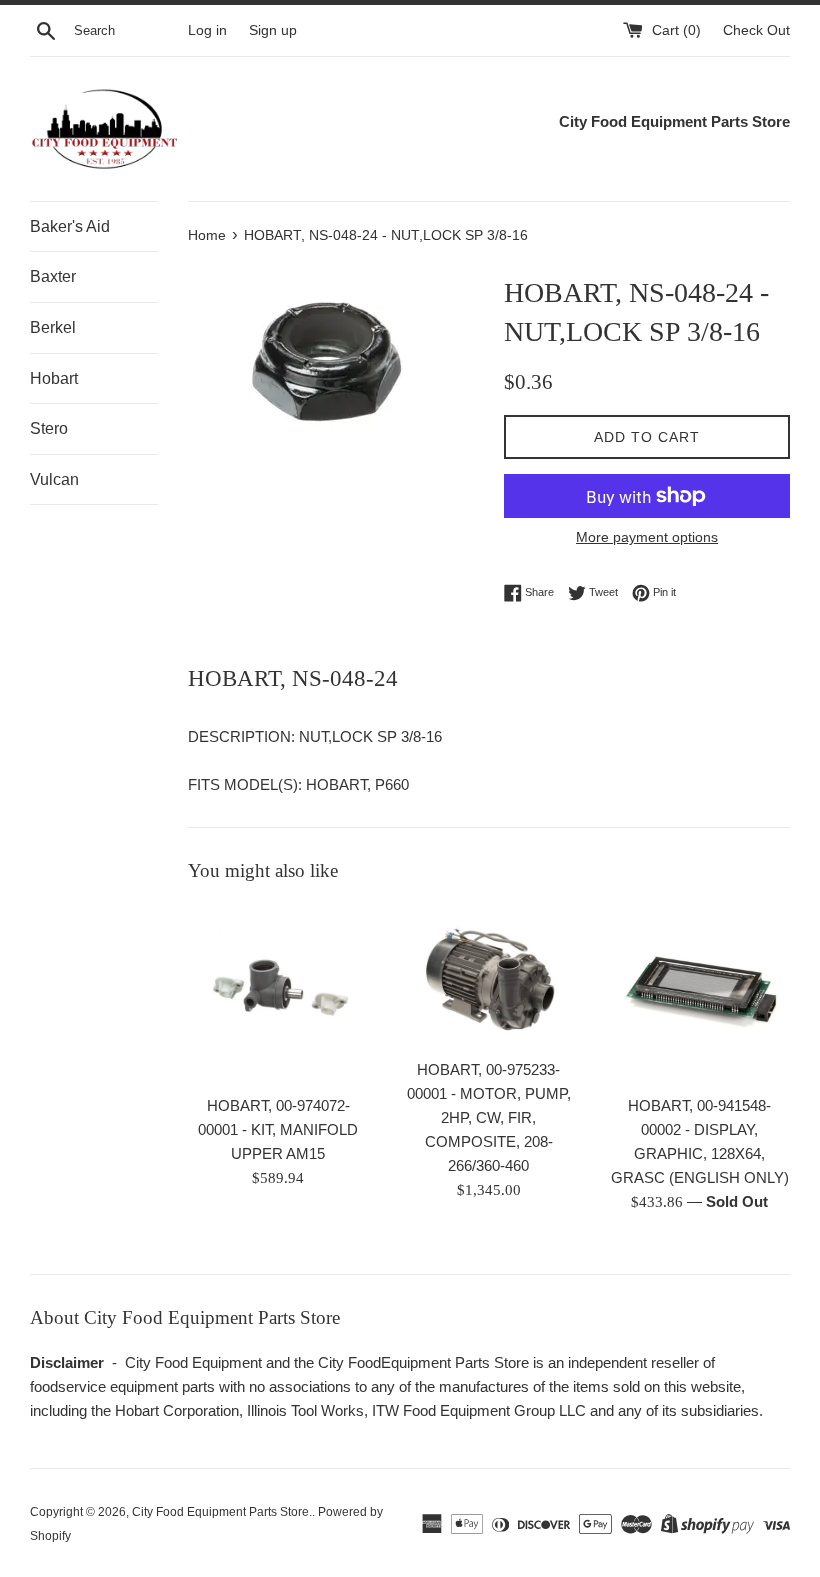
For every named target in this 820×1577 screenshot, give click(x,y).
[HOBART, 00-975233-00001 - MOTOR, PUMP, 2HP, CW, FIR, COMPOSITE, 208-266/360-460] (489, 976)
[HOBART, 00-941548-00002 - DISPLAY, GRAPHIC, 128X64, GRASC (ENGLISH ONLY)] (699, 994)
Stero (49, 428)
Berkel (53, 327)
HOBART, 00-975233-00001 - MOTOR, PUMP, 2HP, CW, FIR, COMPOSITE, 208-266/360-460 (489, 1117)
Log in (207, 30)
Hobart (54, 378)
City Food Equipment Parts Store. (222, 1512)
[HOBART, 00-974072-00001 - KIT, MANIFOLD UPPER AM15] (278, 994)
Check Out (756, 30)
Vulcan (54, 479)
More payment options (647, 537)
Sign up (273, 30)
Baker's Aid (70, 226)
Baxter (53, 276)
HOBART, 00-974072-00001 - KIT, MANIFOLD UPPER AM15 (278, 1129)
